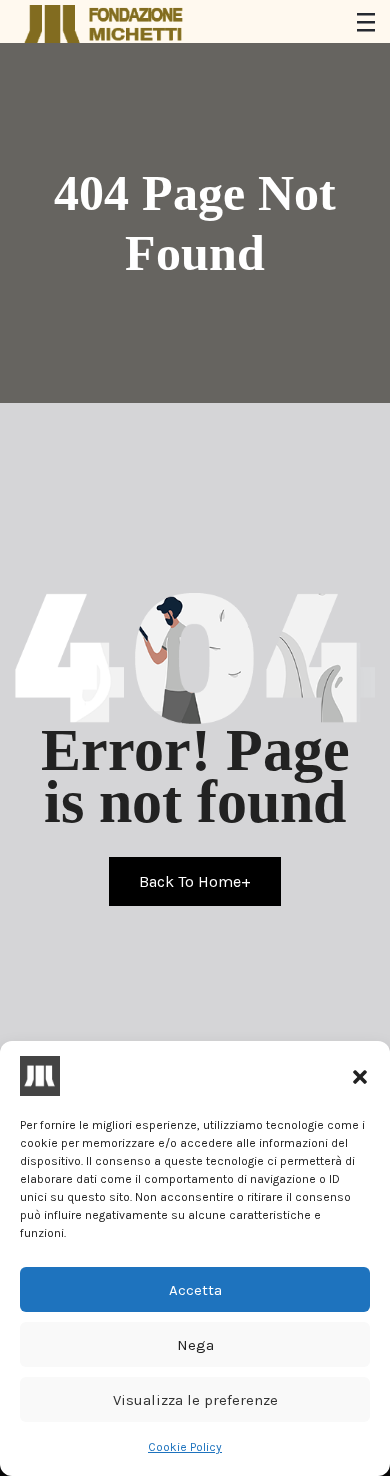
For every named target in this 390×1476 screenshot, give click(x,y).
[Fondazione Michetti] (105, 24)
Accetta (195, 1290)
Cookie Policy (185, 1447)
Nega (195, 1345)
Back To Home (195, 881)
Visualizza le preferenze (195, 1400)
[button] (360, 1076)
